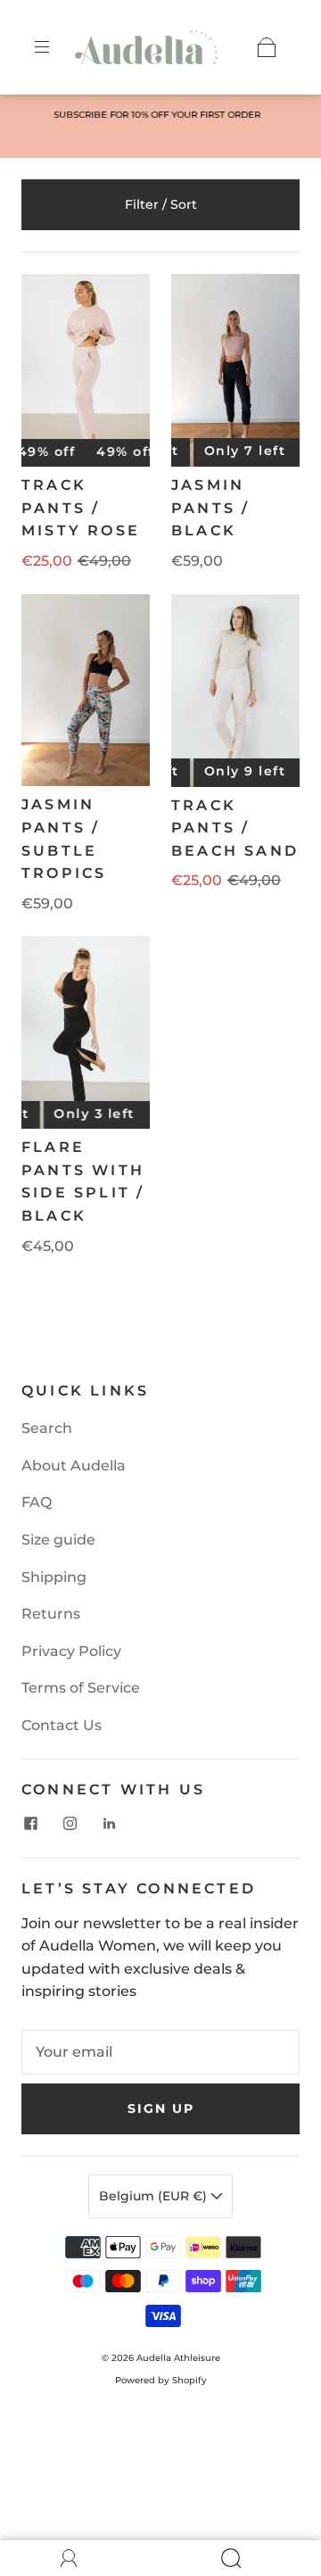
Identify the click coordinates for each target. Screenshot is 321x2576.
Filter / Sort (161, 204)
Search (47, 1428)
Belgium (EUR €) (155, 2196)
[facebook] (30, 1824)
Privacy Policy (71, 1651)
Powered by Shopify (161, 2380)
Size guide (58, 1540)
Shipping (54, 1577)
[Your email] (160, 2052)
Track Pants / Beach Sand (235, 828)
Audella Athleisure (178, 2358)
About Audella (74, 1466)
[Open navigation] (54, 47)
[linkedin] (109, 1824)
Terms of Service (81, 1688)
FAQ (37, 1502)
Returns (51, 1614)
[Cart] (267, 47)
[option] (160, 115)
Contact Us (62, 1725)
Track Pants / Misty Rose (81, 508)
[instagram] (70, 1824)
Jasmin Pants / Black (210, 508)
